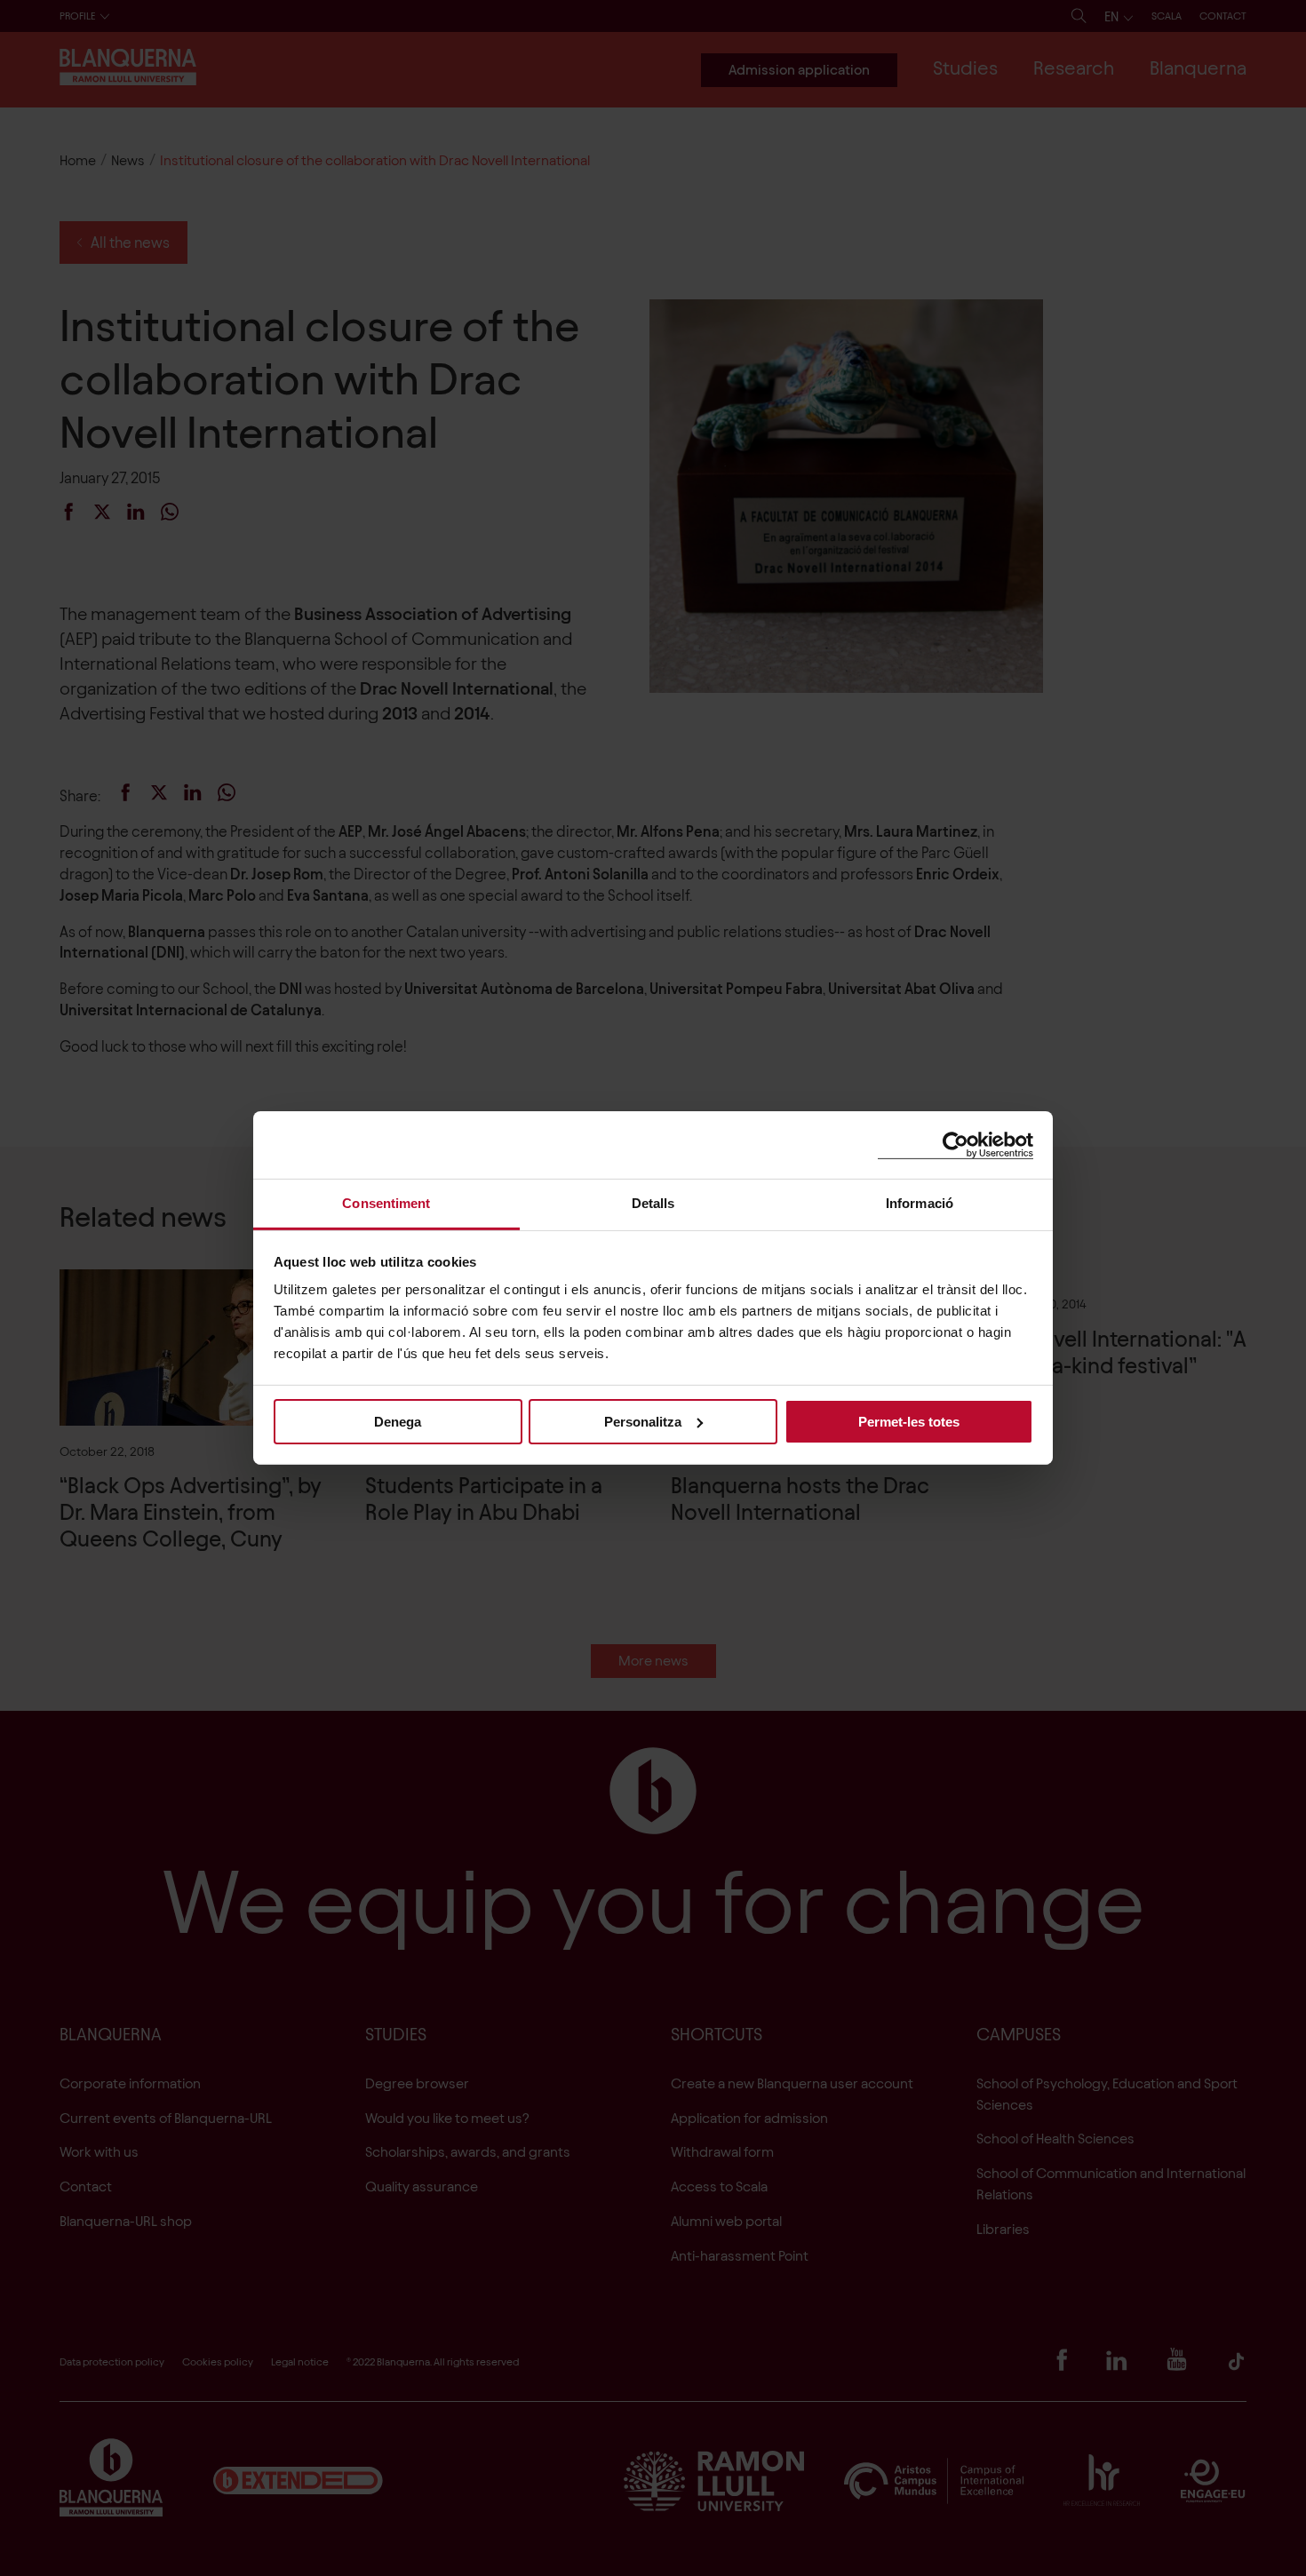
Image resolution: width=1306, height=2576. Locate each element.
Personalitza (643, 1421)
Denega (398, 1421)
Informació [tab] (920, 1203)
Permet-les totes (909, 1421)
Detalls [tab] (653, 1203)
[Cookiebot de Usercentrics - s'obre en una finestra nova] (956, 1145)
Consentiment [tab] (386, 1203)
